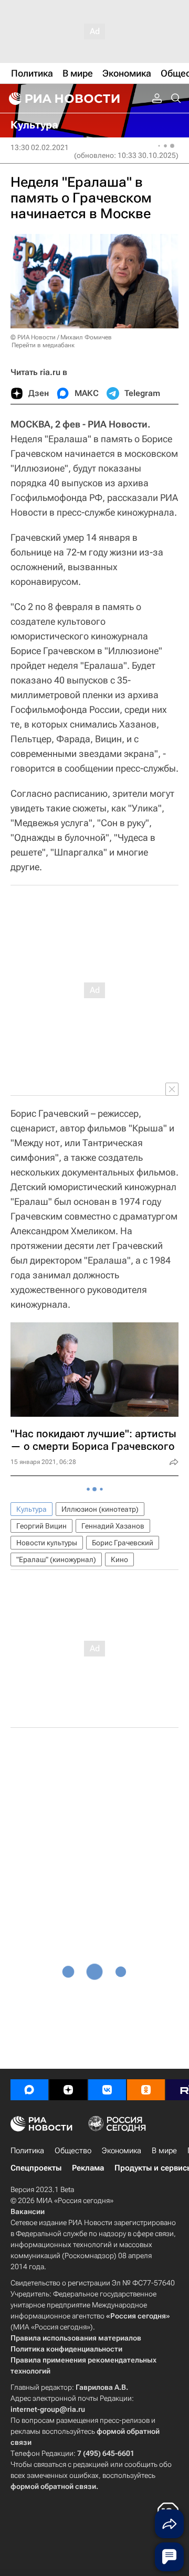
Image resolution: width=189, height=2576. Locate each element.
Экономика (122, 2151)
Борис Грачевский (123, 1543)
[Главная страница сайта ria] (63, 99)
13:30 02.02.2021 (40, 147)
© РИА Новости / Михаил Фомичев (61, 337)
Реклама (88, 2168)
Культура (31, 1509)
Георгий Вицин (41, 1526)
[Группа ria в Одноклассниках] (146, 2090)
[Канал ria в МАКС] (29, 2090)
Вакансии (28, 2211)
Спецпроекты (36, 2168)
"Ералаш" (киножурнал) (56, 1559)
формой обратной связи (53, 2486)
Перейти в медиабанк (43, 345)
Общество (73, 2151)
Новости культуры (47, 1543)
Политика (27, 2151)
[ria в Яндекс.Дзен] (68, 2090)
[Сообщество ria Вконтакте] (107, 2090)
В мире (164, 2151)
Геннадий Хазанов (113, 1526)
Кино (119, 1559)
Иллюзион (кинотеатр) (100, 1509)
